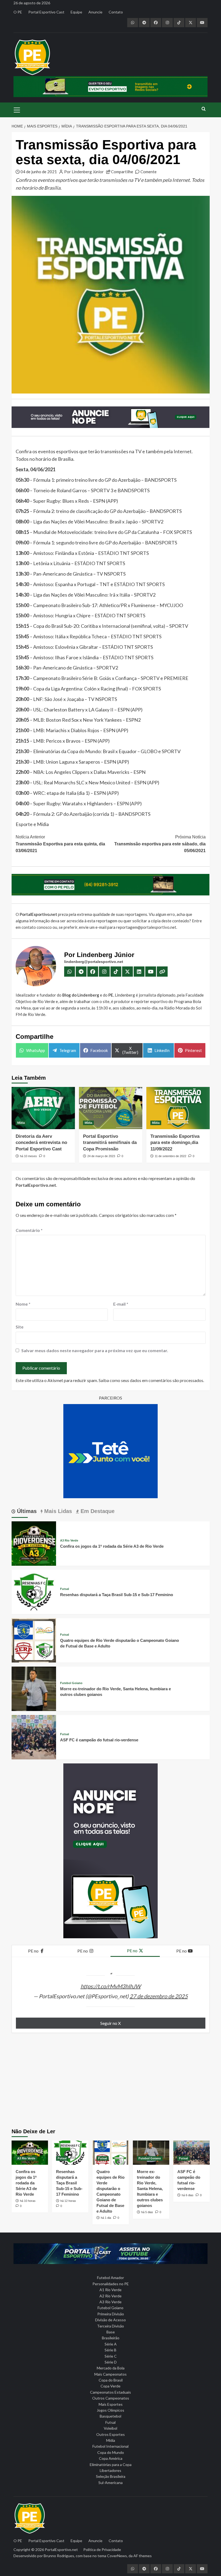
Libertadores (110, 2470)
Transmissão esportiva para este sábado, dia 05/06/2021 (160, 844)
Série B (110, 2350)
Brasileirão (111, 2338)
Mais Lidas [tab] (57, 1511)
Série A (111, 2344)
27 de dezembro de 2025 (159, 1996)
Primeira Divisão (111, 2314)
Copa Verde (110, 2386)
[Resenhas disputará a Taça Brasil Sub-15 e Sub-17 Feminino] (34, 1591)
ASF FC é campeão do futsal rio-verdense (99, 1740)
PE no (34, 1951)
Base (111, 2332)
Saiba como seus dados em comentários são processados (151, 1380)
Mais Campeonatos (110, 2374)
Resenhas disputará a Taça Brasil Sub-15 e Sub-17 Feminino (117, 1595)
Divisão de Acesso (110, 2320)
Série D (111, 2362)
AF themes (143, 2556)
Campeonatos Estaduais (110, 2392)
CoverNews (117, 2556)
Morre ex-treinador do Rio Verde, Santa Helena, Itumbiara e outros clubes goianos (150, 2189)
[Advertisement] (110, 2083)
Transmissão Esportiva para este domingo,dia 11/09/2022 (175, 1143)
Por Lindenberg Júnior (84, 172)
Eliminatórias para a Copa (111, 2465)
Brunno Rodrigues (59, 2556)
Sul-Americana (110, 2483)
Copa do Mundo (111, 2452)
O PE (18, 12)
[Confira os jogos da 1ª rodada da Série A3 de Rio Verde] (34, 1543)
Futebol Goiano (71, 1683)
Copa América (111, 2458)
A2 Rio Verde (110, 2296)
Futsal (65, 1589)
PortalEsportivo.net (61, 2550)
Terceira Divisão (110, 2326)
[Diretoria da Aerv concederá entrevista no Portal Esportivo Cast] (43, 1108)
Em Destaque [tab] (97, 1511)
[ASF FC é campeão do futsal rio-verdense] (34, 1736)
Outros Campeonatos (111, 2398)
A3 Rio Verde (69, 1541)
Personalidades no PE (111, 2284)
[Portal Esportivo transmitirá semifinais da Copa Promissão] (111, 1108)
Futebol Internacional (110, 2446)
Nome (23, 1304)
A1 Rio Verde (110, 2290)
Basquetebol (110, 2416)
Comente (149, 172)
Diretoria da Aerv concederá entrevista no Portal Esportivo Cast (41, 1143)
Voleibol (110, 2428)
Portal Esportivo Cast (46, 12)
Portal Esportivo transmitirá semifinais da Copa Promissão (110, 1143)
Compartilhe (122, 172)
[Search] (204, 109)
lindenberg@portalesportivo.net (94, 962)
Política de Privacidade (102, 2550)
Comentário (29, 1230)
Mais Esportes (111, 2404)
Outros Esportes (110, 2434)
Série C (111, 2356)
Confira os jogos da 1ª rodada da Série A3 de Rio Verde (112, 1546)
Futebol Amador (110, 2278)
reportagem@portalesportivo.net (146, 927)
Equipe (76, 12)
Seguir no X (110, 2023)
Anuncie (95, 12)
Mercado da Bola (111, 2368)
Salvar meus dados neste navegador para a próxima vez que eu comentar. (95, 1350)
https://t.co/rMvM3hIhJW (111, 1986)
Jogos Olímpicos (110, 2410)
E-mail (121, 1304)
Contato (116, 12)
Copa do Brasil (111, 2380)
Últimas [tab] (26, 1511)
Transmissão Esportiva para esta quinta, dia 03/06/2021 (60, 844)
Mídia (21, 1123)
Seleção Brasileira (111, 2476)
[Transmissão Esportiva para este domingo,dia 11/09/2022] (178, 1108)
